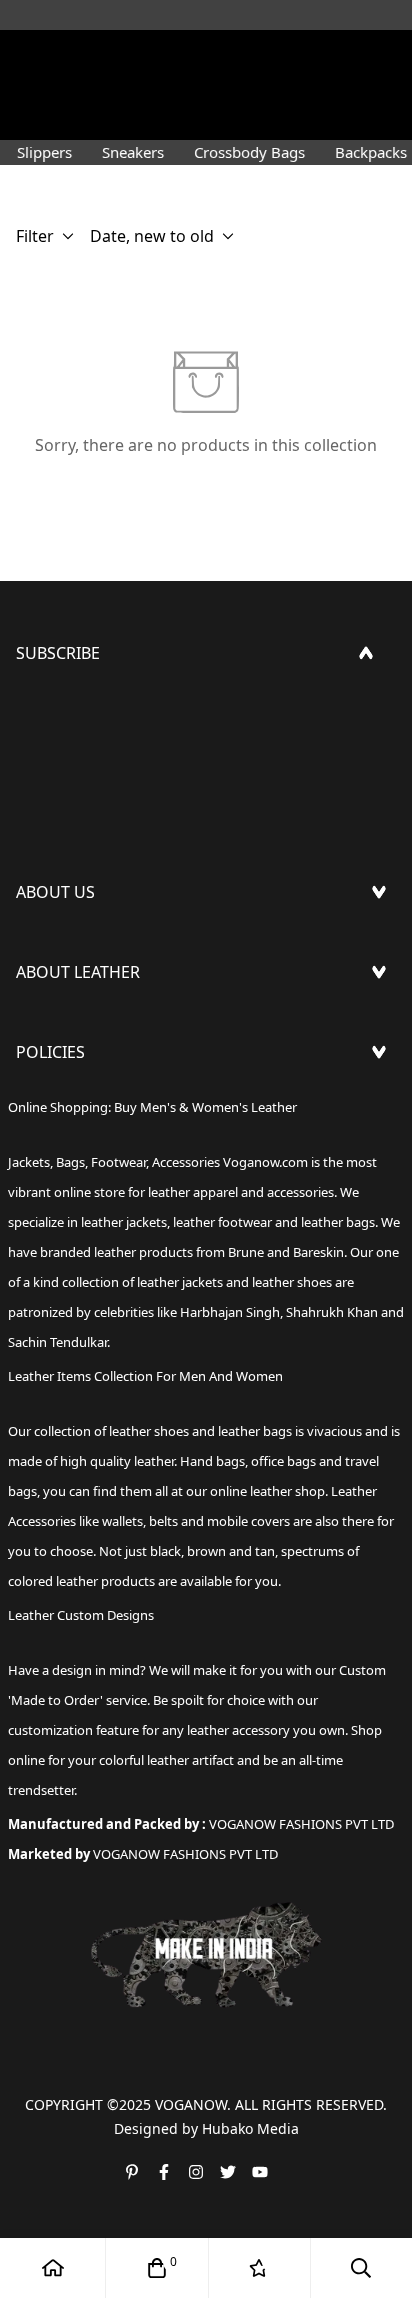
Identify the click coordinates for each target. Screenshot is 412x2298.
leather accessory (238, 1730)
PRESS (39, 946)
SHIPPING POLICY (83, 1106)
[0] (157, 2268)
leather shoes (149, 1431)
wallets (122, 1521)
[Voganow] (206, 55)
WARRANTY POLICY (87, 1202)
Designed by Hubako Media (206, 2128)
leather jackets (180, 1282)
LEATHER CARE (70, 1026)
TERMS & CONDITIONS (102, 1170)
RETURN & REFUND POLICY (118, 1138)
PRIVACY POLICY (77, 1234)
